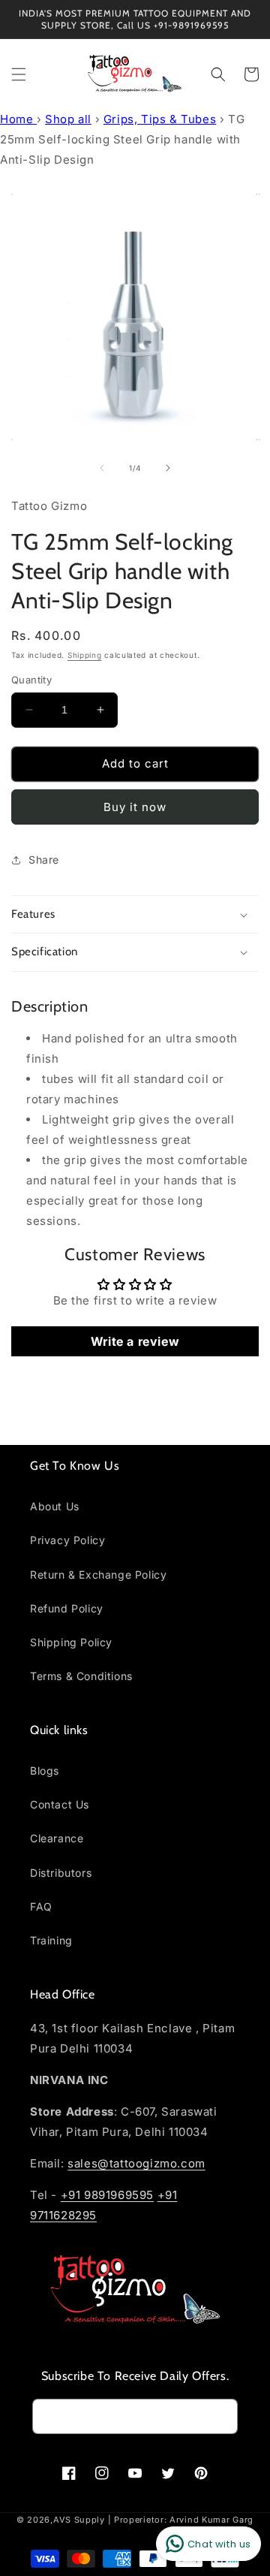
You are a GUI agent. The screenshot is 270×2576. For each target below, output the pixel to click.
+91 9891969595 (107, 2195)
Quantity (31, 680)
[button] (19, 74)
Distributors (61, 1873)
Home (18, 119)
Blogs (45, 1771)
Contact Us (60, 1804)
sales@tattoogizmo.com (136, 2163)
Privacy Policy (67, 1540)
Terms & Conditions (81, 1676)
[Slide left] (102, 468)
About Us (55, 1506)
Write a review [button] (135, 1341)
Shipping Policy (71, 1642)
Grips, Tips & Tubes (160, 119)
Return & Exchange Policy (98, 1575)
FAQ (41, 1906)
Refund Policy (67, 1608)
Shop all (68, 119)
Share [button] (44, 860)
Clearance (57, 1838)
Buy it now (135, 807)
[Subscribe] (220, 2416)
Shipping (85, 655)
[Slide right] (168, 468)
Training (51, 1940)
